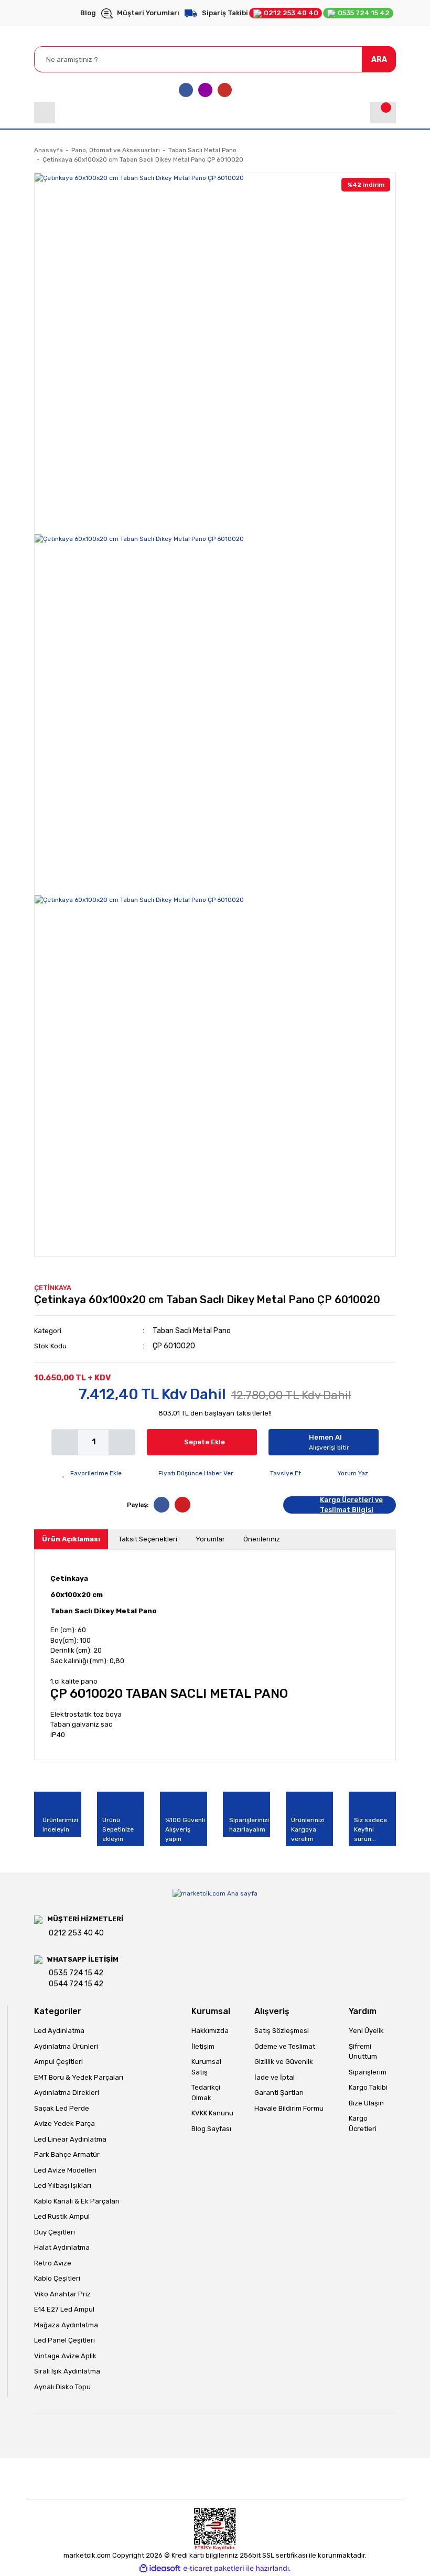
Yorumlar (210, 1539)
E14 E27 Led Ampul (64, 2309)
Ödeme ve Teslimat (285, 2046)
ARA (379, 60)
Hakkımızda (210, 2031)
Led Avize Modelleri (65, 2170)
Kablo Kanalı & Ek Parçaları (77, 2201)
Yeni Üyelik (366, 2031)
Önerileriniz (262, 1539)
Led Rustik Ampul (62, 2216)
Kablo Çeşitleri (57, 2278)
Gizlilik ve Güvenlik (284, 2062)
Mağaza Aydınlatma (66, 2325)
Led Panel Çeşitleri (64, 2340)
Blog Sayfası (211, 2129)
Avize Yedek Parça (64, 2123)
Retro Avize (53, 2263)
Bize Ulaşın (366, 2103)
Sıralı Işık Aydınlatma (67, 2371)
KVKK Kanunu (212, 2113)
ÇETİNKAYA (53, 1288)
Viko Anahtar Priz (62, 2294)
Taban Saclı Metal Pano (192, 1331)
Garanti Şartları (279, 2093)
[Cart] (383, 113)
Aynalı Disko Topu (62, 2387)
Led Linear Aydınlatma (70, 2139)
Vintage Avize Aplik (65, 2356)
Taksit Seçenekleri (148, 1539)
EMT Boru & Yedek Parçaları (79, 2077)
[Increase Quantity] (122, 1442)
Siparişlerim (368, 2072)
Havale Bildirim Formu (289, 2108)
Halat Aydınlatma (62, 2247)
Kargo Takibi (368, 2087)
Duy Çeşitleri (55, 2232)
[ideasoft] (160, 2568)
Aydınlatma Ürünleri (66, 2046)
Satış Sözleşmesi (282, 2031)
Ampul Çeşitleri (58, 2062)
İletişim (203, 2046)
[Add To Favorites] (92, 1473)
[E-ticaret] (214, 2569)
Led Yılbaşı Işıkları (63, 2185)
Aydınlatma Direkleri (67, 2093)
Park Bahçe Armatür (67, 2154)
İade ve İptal (275, 2077)
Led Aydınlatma (59, 2031)
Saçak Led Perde (62, 2108)
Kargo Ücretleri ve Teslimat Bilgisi (351, 1505)
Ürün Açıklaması (71, 1539)
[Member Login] (45, 113)
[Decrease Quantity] (65, 1442)
